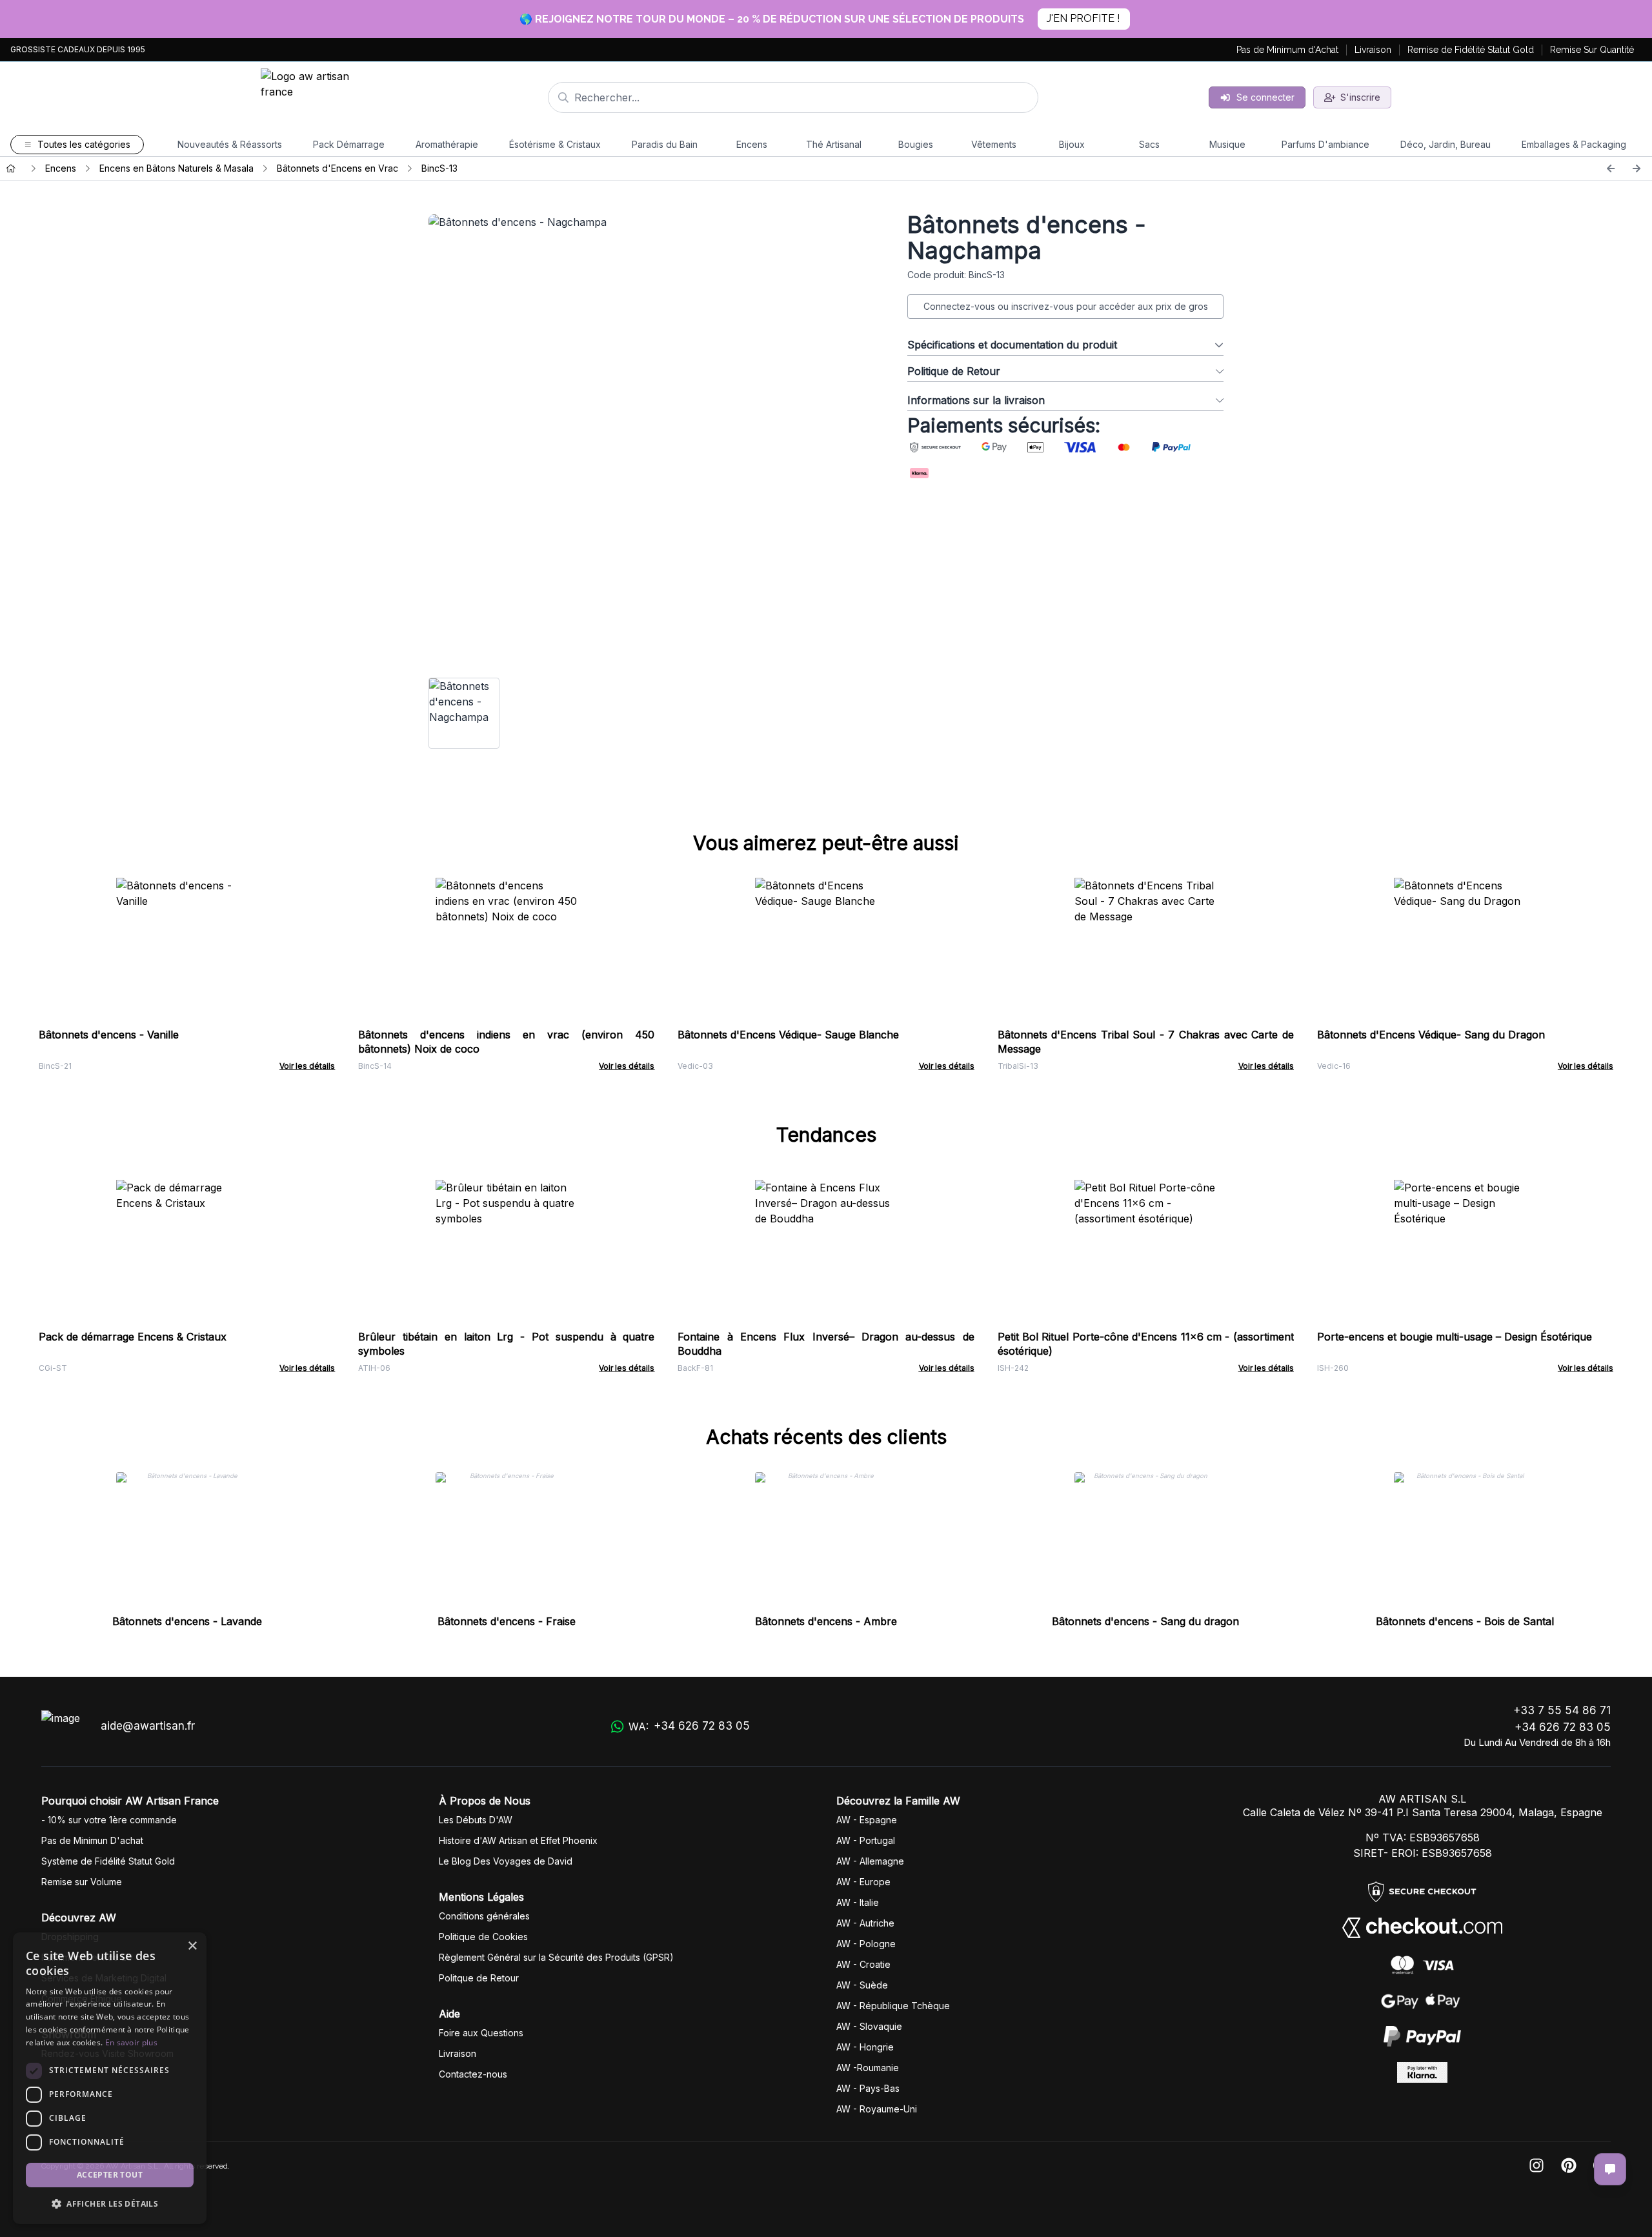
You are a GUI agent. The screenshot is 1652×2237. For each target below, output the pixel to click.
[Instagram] (1536, 2166)
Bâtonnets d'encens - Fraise (507, 1621)
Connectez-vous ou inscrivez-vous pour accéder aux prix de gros (1066, 306)
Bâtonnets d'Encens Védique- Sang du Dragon (1431, 1035)
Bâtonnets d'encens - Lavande (187, 1621)
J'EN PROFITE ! (1083, 18)
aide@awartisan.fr (148, 1726)
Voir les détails (307, 1066)
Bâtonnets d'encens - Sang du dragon (1145, 1621)
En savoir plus (131, 2042)
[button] (110, 2203)
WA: (689, 1726)
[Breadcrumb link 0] (11, 168)
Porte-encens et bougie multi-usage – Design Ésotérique (1455, 1337)
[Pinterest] (1569, 2166)
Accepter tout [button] (110, 2175)
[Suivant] (1637, 168)
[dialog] (110, 2078)
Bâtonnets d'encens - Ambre (826, 1621)
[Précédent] (1611, 168)
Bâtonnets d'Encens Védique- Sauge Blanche (788, 1035)
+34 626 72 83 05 (1563, 1727)
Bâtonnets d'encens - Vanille (109, 1035)
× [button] (192, 1946)
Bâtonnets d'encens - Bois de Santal (1465, 1621)
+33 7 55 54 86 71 (1562, 1710)
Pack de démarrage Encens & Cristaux (133, 1337)
